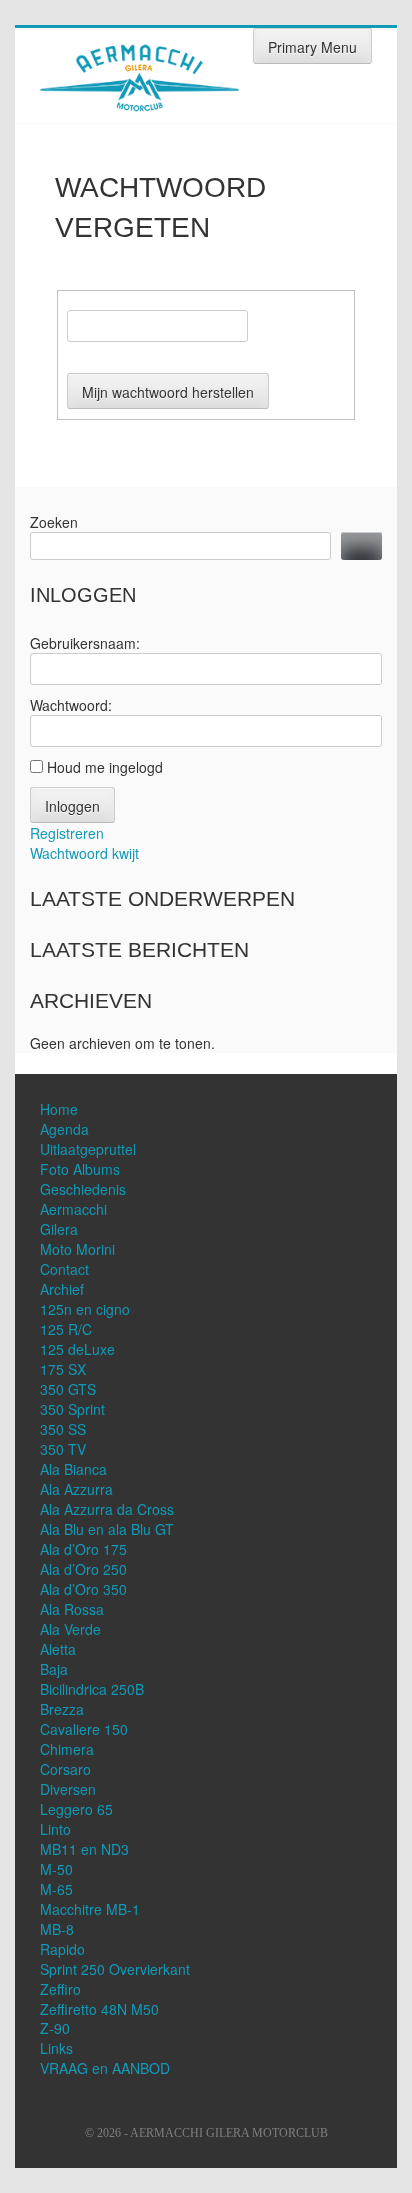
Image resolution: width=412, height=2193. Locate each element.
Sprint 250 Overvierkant (115, 1969)
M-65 (56, 1889)
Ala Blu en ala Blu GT (107, 1529)
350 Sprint (72, 1409)
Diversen (68, 1789)
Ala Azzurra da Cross (107, 1509)
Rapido (62, 1949)
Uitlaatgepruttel (88, 1149)
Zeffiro (60, 1989)
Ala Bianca (73, 1469)
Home (59, 1109)
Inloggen (72, 806)
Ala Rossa (72, 1609)
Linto (55, 1829)
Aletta (58, 1649)
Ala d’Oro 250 (83, 1569)
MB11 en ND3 (84, 1849)
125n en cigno (85, 1309)
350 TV (63, 1449)
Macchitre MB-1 (90, 1909)
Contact (64, 1269)
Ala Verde (70, 1629)
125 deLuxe (77, 1349)
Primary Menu (312, 47)
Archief (62, 1289)
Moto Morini (77, 1249)
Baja (54, 1669)
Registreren (67, 833)
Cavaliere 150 (84, 1729)
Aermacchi (73, 1209)
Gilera (59, 1229)
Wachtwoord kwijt (84, 853)
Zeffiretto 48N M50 (99, 2009)
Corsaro (65, 1769)
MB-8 (57, 1929)
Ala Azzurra (76, 1489)
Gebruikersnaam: (85, 643)
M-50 (56, 1869)
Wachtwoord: (71, 705)
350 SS (63, 1429)
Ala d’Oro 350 (83, 1589)
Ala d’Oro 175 (83, 1549)
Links (56, 2048)
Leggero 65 (76, 1809)
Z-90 (55, 2028)
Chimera (67, 1749)
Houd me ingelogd (105, 767)
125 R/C (66, 1329)
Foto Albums (80, 1169)
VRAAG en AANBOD (105, 2068)
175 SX (63, 1369)
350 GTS (68, 1389)
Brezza (62, 1709)
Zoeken (54, 522)
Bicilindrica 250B (92, 1689)
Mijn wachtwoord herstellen (168, 392)
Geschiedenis (83, 1189)
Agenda (64, 1129)
